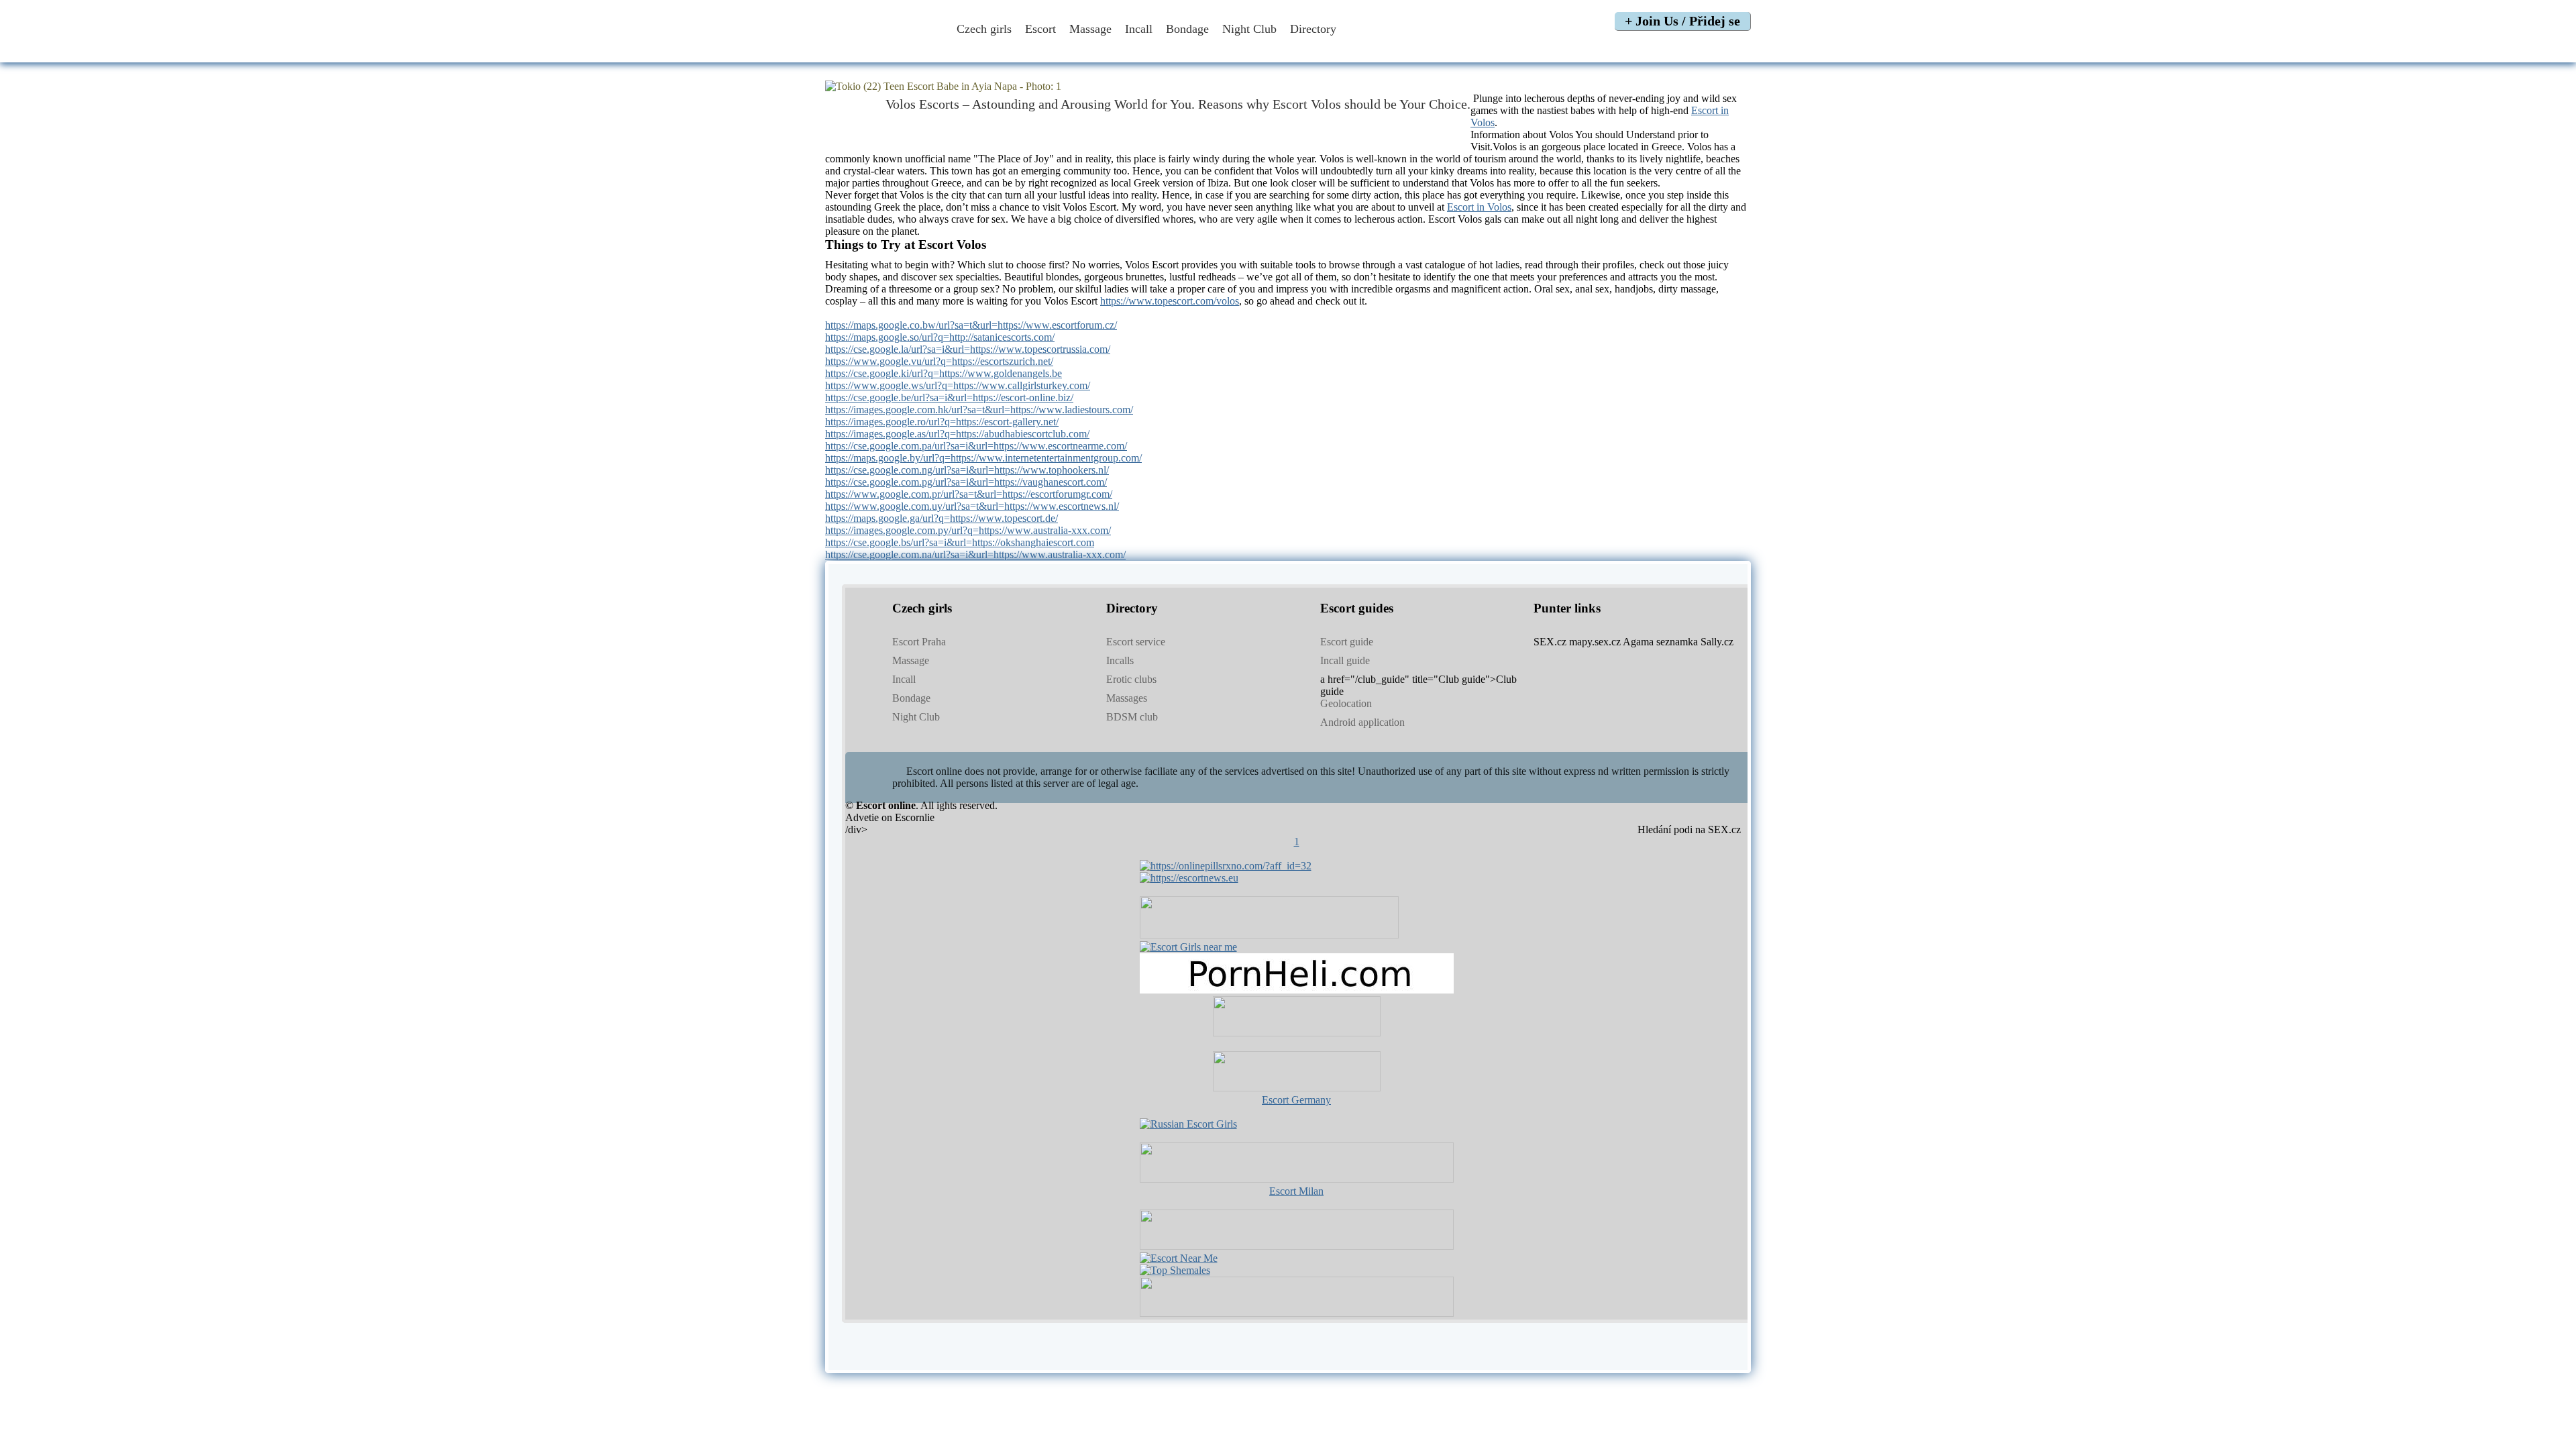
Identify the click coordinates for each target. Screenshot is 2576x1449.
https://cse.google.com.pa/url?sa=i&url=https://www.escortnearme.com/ (976, 446)
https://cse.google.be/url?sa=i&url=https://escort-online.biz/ (949, 397)
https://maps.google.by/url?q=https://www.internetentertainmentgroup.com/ (983, 458)
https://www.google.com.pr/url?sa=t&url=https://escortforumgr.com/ (969, 494)
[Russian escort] (1188, 1124)
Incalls (1120, 660)
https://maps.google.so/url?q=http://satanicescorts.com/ (940, 337)
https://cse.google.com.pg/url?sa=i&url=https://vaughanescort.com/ (966, 482)
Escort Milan (1296, 1191)
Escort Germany (1296, 1100)
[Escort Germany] (1297, 1073)
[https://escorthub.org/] (1297, 1018)
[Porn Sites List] (1297, 990)
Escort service (1136, 642)
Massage (1090, 29)
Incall (1139, 29)
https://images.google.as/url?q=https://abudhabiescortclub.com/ (957, 434)
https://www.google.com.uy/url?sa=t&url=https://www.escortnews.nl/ (972, 506)
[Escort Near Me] (1179, 1258)
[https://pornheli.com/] (1269, 935)
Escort (1040, 29)
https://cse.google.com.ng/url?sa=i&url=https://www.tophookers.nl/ (967, 470)
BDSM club (1132, 717)
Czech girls (984, 29)
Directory (1315, 29)
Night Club (1249, 29)
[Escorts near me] (1188, 947)
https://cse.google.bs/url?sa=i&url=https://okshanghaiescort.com (960, 542)
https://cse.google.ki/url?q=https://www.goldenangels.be (944, 373)
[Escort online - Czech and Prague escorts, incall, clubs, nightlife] (881, 49)
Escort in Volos (1479, 207)
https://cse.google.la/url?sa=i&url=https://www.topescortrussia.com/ (968, 349)
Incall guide (1345, 660)
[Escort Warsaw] (1297, 1313)
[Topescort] (1297, 1246)
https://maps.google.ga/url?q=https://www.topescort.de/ (942, 518)
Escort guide (1347, 642)
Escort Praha (919, 642)
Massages (1127, 698)
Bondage (1187, 29)
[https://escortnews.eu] (1189, 878)
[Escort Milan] (1297, 1179)
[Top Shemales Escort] (1175, 1270)
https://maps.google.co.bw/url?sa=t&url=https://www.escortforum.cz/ (971, 325)
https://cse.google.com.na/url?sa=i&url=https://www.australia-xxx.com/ (975, 554)
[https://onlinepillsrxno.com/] (1226, 866)
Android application (1362, 722)
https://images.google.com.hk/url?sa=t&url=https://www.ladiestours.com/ (979, 410)
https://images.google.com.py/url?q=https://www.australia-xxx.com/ (968, 530)
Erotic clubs (1131, 679)
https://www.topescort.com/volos (1170, 301)
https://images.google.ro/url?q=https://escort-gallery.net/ (942, 422)
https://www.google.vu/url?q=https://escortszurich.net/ (939, 361)
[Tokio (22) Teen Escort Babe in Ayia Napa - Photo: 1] (1288, 87)
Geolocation (1346, 703)
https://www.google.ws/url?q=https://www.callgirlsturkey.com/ (958, 385)
